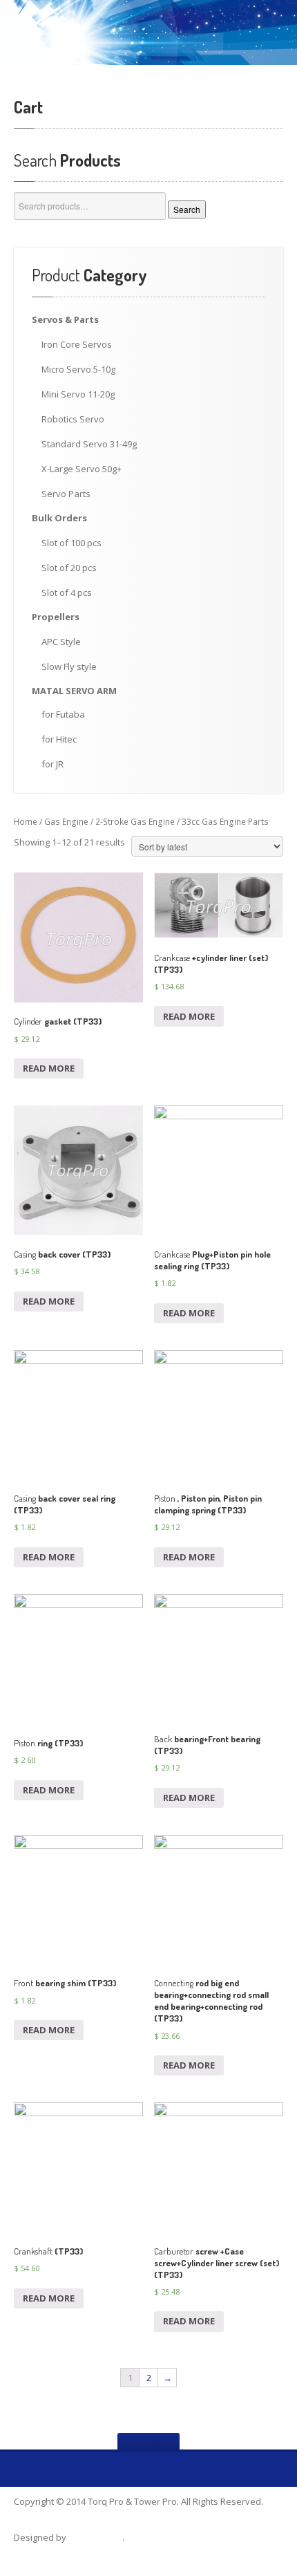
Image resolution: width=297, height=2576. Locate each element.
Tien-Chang (95, 2537)
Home (26, 822)
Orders (59, 518)
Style (61, 642)
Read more (49, 1068)
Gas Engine (66, 822)
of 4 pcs (67, 592)
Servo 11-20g (78, 394)
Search (187, 209)
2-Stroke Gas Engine (135, 822)
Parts (66, 494)
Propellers (56, 617)
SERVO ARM (74, 691)
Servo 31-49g (89, 444)
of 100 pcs (71, 543)
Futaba (63, 714)
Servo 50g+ (82, 469)
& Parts (65, 319)
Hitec (59, 739)
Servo (73, 419)
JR (52, 764)
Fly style (69, 666)
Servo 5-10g (78, 369)
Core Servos (77, 344)
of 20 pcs (69, 568)
